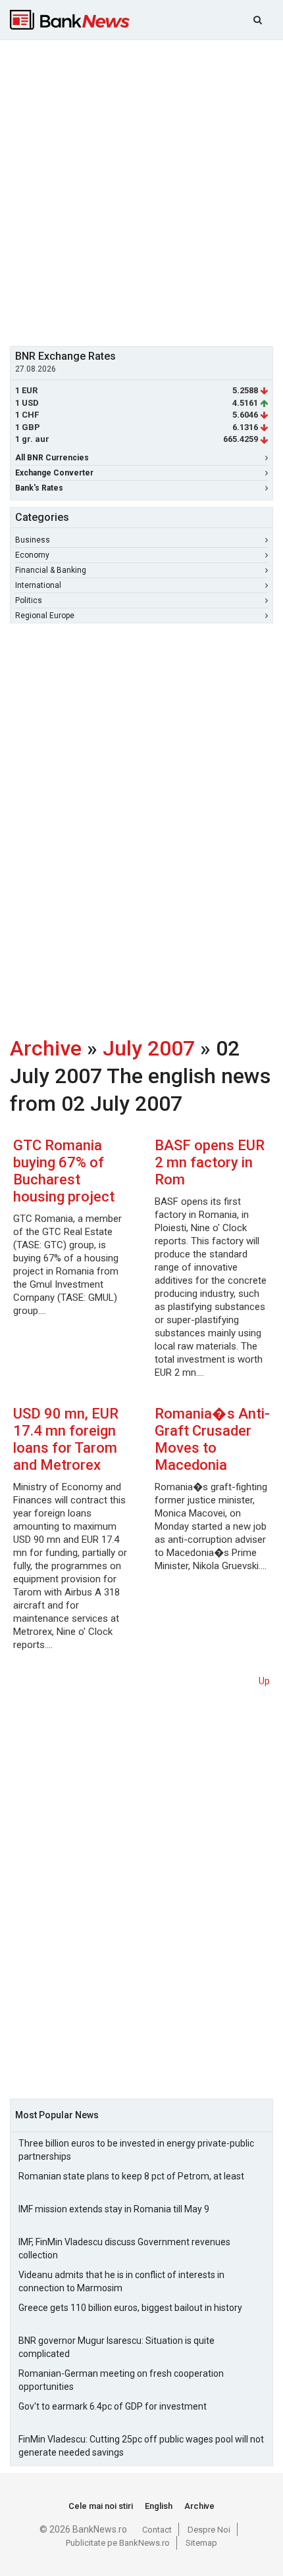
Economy (32, 555)
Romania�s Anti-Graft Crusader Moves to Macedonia (212, 1439)
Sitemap (201, 2543)
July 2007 (149, 1048)
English (159, 2506)
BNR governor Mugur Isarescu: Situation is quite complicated (116, 2347)
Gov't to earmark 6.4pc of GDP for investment (113, 2406)
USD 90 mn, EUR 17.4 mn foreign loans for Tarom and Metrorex (66, 1439)
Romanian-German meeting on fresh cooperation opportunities (121, 2380)
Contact (157, 2530)
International (38, 585)
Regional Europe (45, 616)
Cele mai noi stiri (101, 2506)
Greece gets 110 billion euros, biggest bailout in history (130, 2308)
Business (33, 540)
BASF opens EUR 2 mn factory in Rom (210, 1162)
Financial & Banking (51, 570)
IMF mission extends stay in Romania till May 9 (114, 2209)
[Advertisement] (141, 191)
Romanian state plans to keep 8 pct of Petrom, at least (131, 2176)
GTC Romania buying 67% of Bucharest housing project (64, 1171)
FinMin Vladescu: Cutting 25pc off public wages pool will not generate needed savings (141, 2446)
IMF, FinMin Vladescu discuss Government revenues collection (124, 2248)
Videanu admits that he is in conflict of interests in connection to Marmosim (121, 2281)
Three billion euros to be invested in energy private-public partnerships (136, 2150)
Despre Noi (209, 2530)
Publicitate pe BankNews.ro (118, 2543)
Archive (46, 1048)
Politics (29, 600)
